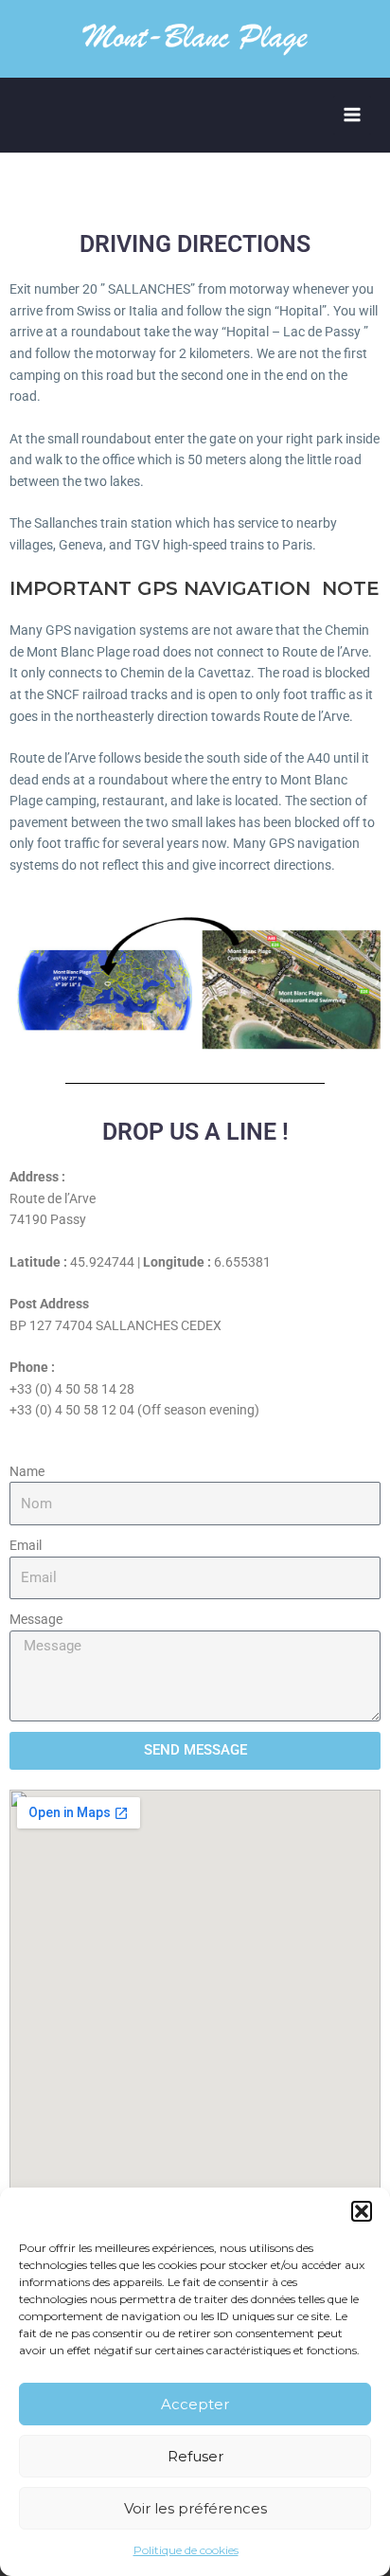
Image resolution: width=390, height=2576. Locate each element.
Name (27, 1471)
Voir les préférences (195, 2508)
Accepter (195, 2404)
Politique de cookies (186, 2550)
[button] (362, 2211)
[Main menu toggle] (353, 115)
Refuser (195, 2456)
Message (36, 1619)
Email (26, 1545)
